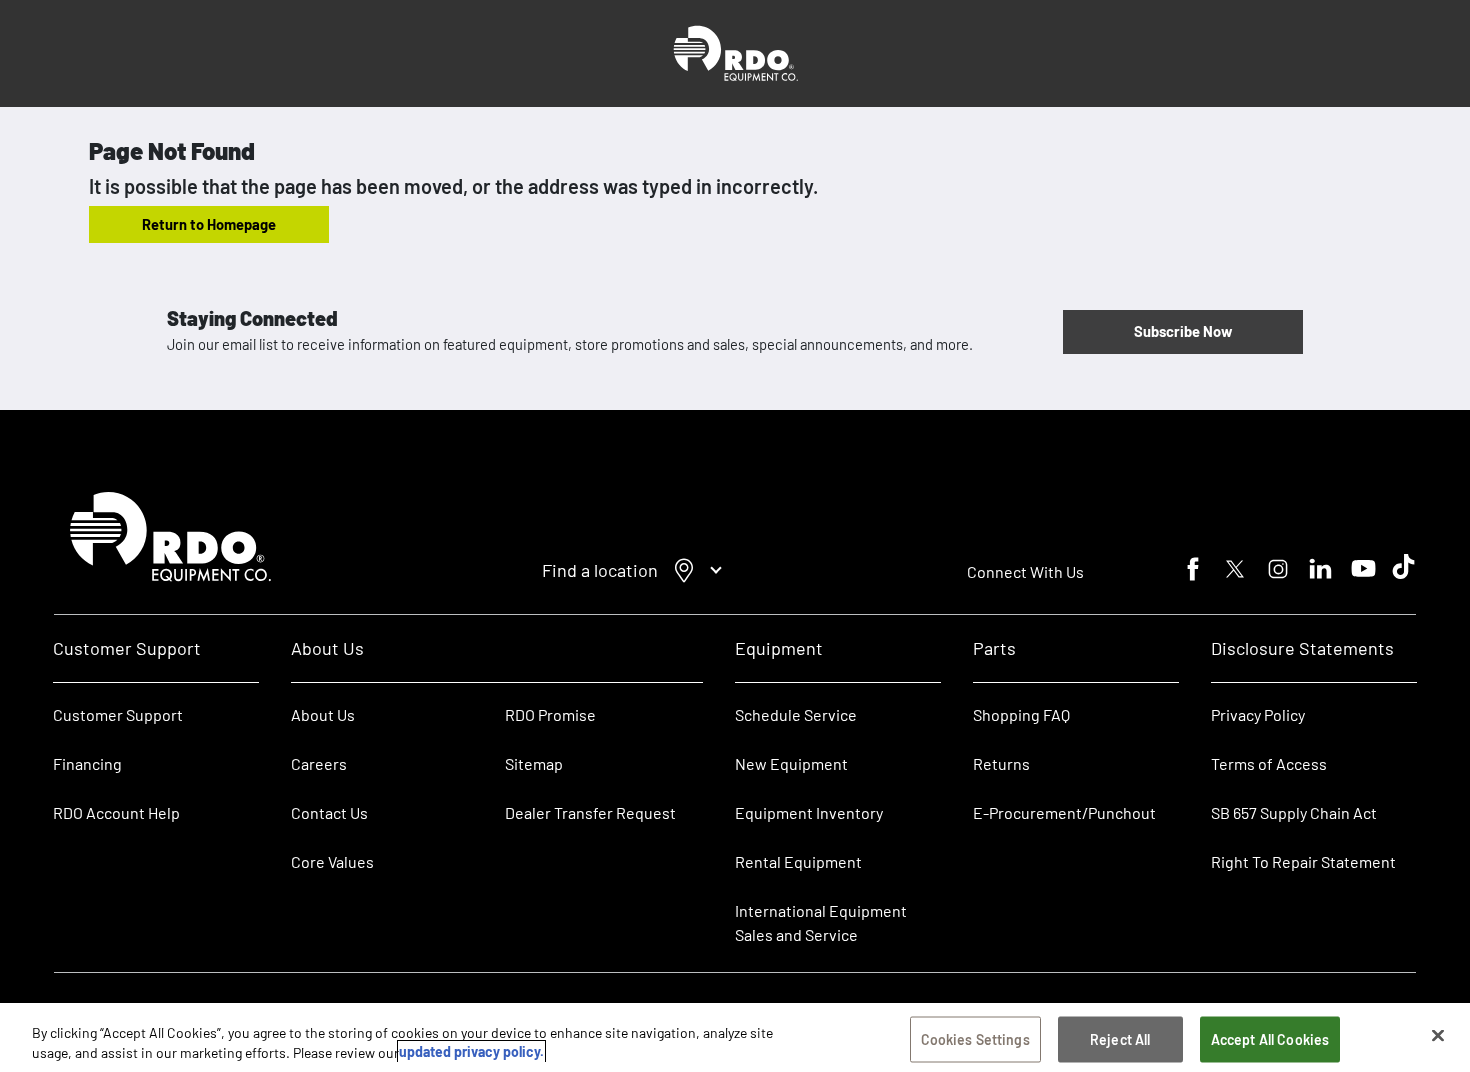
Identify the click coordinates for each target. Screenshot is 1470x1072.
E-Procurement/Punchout (1064, 812)
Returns (1001, 763)
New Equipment (791, 763)
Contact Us (329, 812)
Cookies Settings (975, 1039)
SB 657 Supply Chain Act (1294, 812)
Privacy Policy (1258, 714)
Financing (87, 763)
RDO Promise (550, 714)
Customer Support (118, 714)
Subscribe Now (1183, 331)
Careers (319, 763)
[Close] (1438, 1036)
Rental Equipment (800, 861)
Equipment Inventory (809, 812)
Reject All (1120, 1039)
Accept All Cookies (1270, 1039)
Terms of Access (1269, 763)
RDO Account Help (116, 812)
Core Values (332, 861)
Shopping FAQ (1021, 714)
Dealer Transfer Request (590, 812)
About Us (323, 714)
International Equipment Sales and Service (821, 922)
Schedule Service (796, 714)
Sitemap (534, 763)
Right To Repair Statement (1303, 861)
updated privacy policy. (471, 1051)
